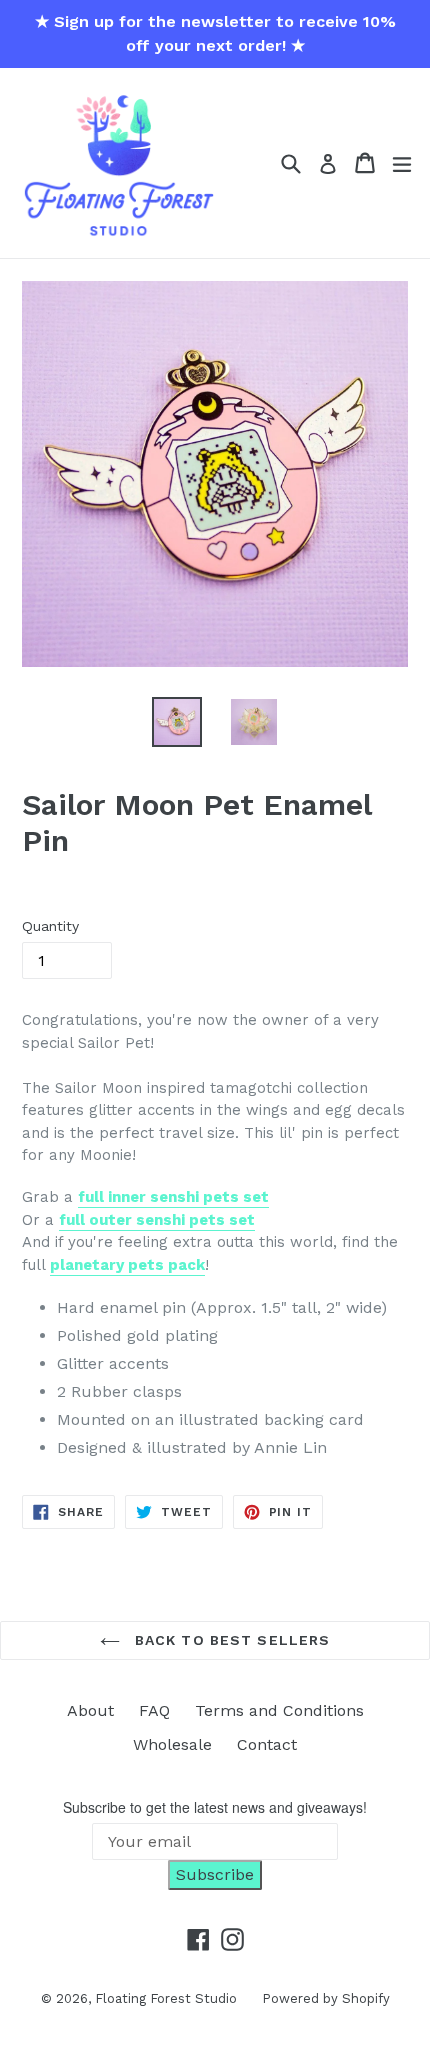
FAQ (154, 1710)
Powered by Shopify (326, 1998)
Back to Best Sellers (230, 1640)
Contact (267, 1744)
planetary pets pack (127, 1265)
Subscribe (215, 1874)
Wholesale (172, 1744)
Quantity (50, 926)
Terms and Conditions (279, 1710)
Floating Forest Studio (166, 1998)
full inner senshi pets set (173, 1197)
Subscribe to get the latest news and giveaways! (215, 1807)
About (90, 1710)
